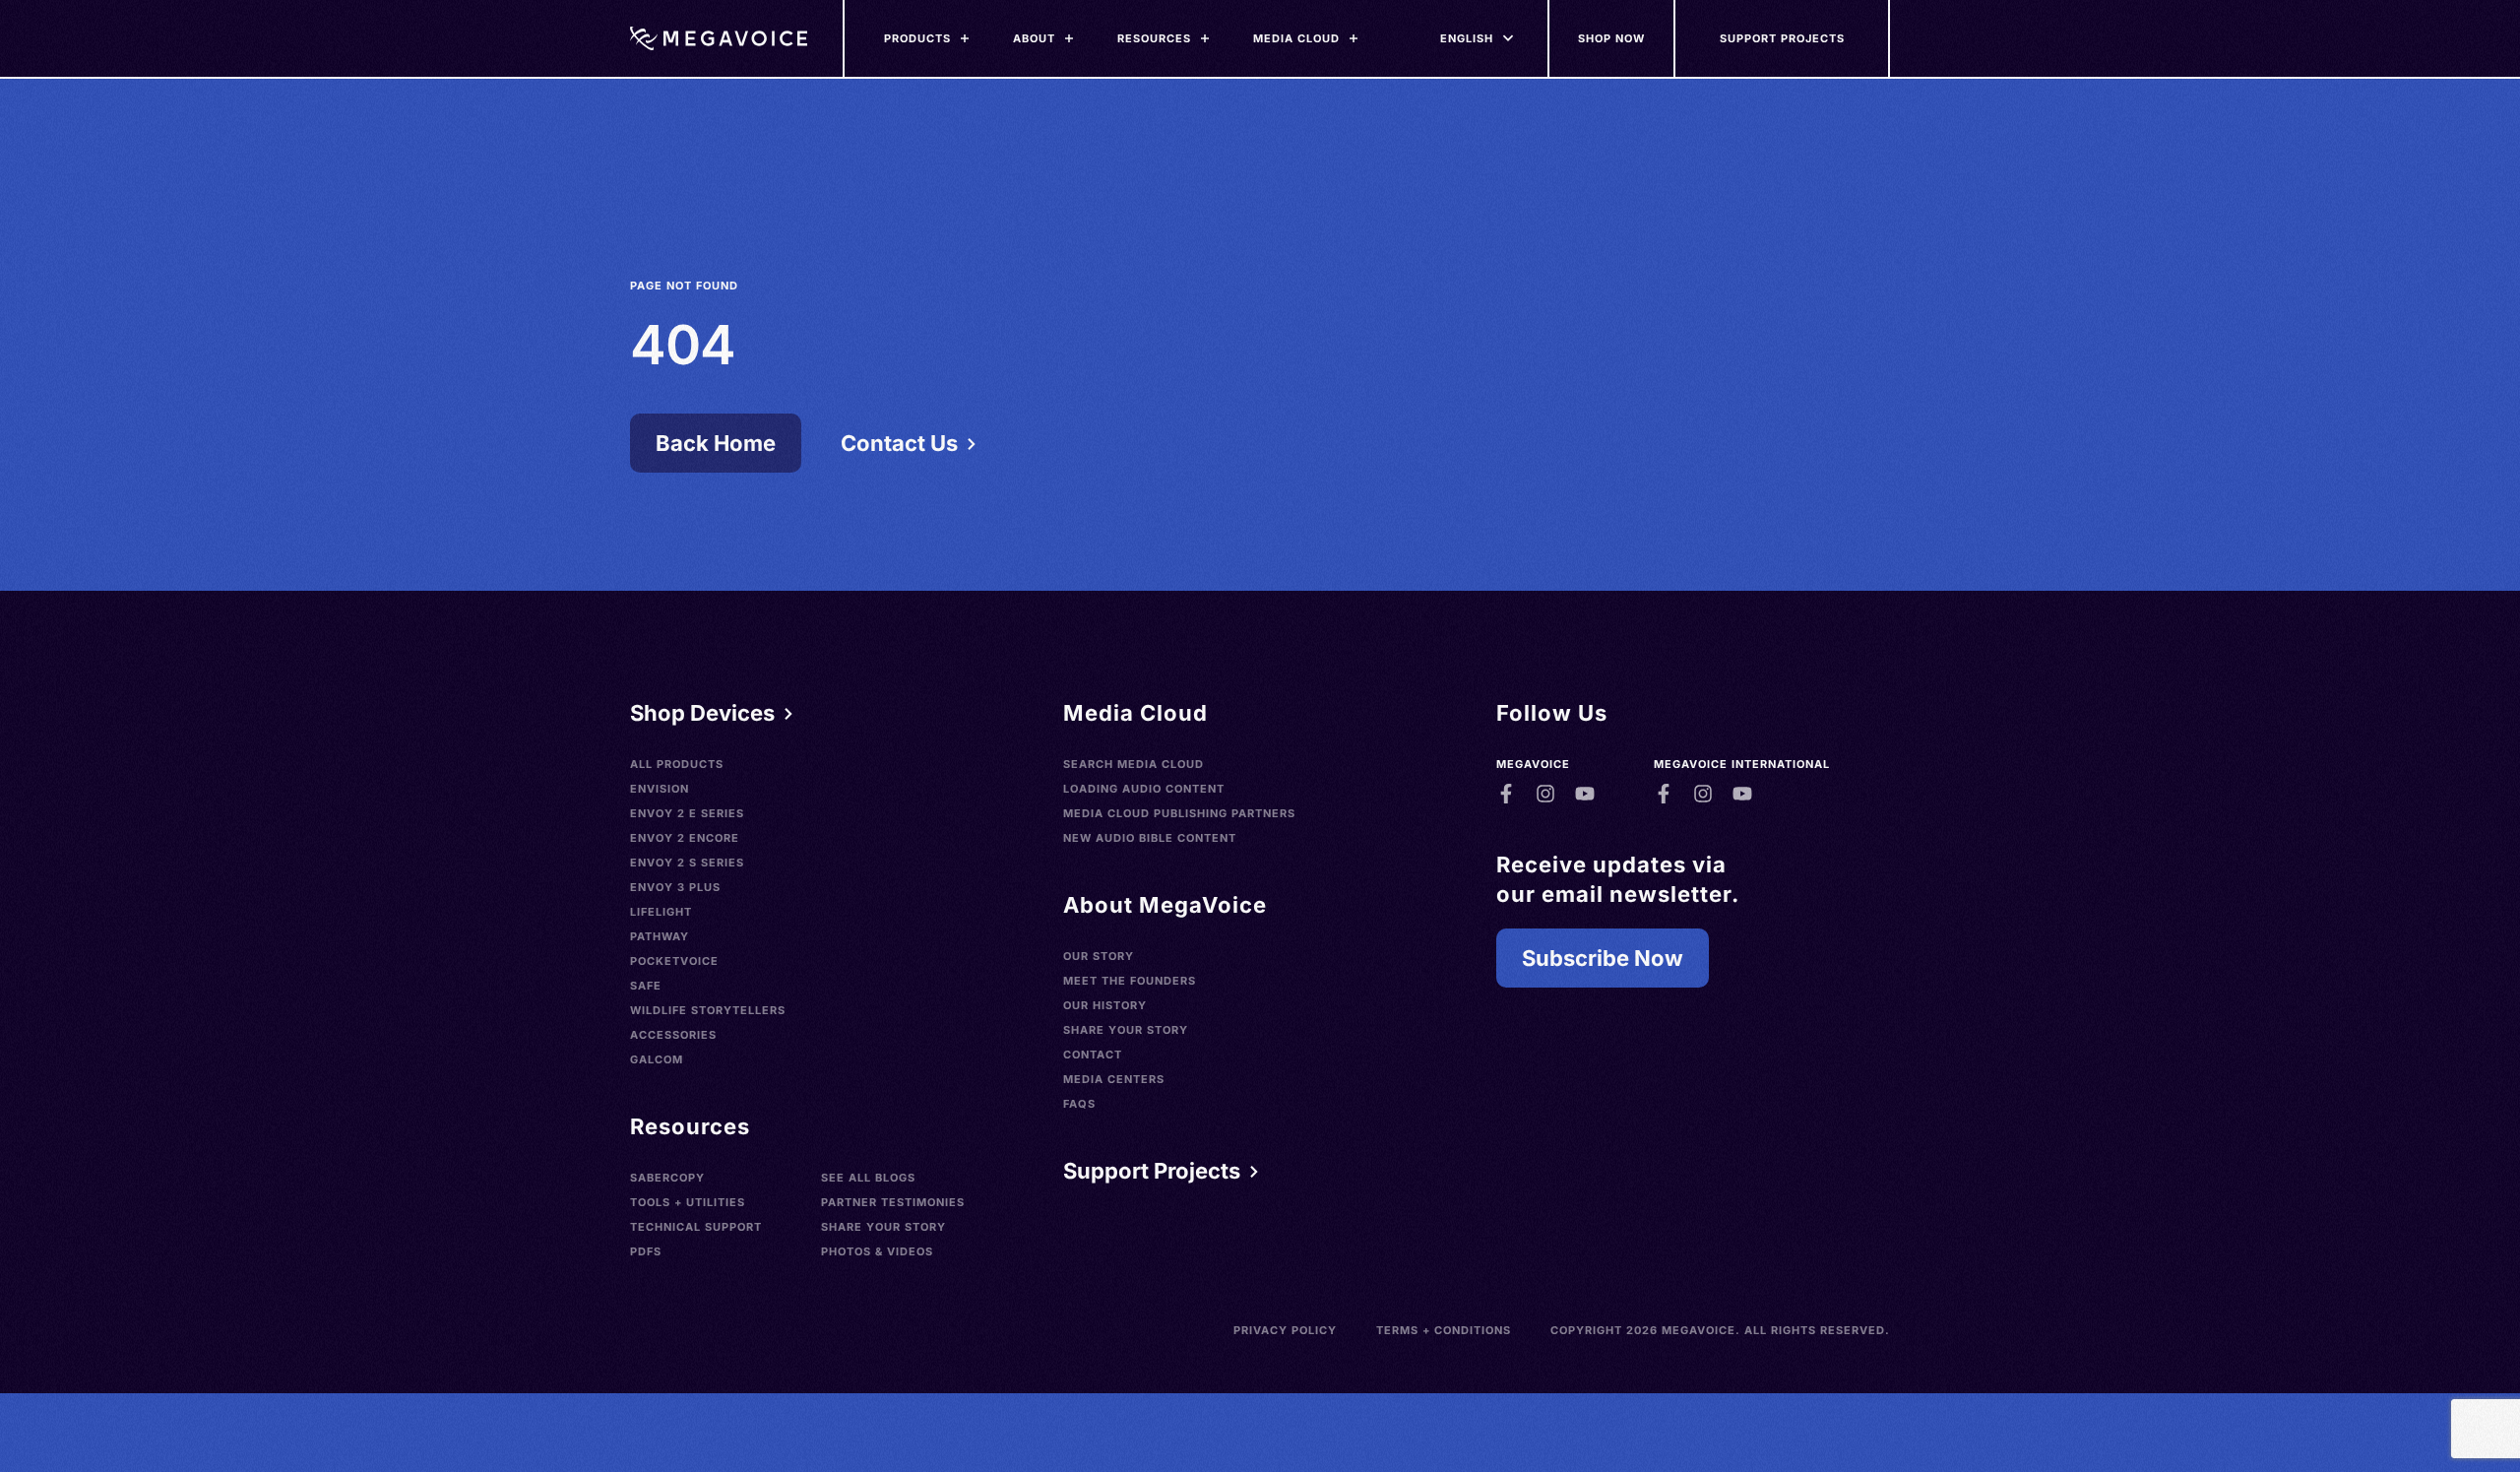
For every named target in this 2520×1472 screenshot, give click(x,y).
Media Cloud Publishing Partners (1179, 813)
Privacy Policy (1285, 1330)
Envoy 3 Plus (675, 887)
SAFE (646, 986)
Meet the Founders (1130, 981)
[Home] (719, 38)
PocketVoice (674, 961)
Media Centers (1114, 1079)
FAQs (1079, 1104)
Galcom (657, 1059)
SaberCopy (667, 1178)
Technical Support (696, 1227)
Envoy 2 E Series (687, 813)
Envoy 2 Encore (685, 838)
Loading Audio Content (1144, 789)
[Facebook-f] (1506, 794)
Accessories (673, 1035)
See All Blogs (868, 1178)
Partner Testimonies (893, 1202)
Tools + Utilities (688, 1202)
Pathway (660, 936)
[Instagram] (1545, 794)
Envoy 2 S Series (687, 863)
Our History (1105, 1005)
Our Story (1099, 956)
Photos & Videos (877, 1251)
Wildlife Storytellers (708, 1010)
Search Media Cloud (1134, 764)
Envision (660, 789)
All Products (677, 764)
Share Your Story (883, 1227)
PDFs (646, 1251)
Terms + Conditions (1444, 1330)
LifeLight (661, 912)
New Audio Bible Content (1150, 838)
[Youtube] (1585, 794)
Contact (1093, 1055)
